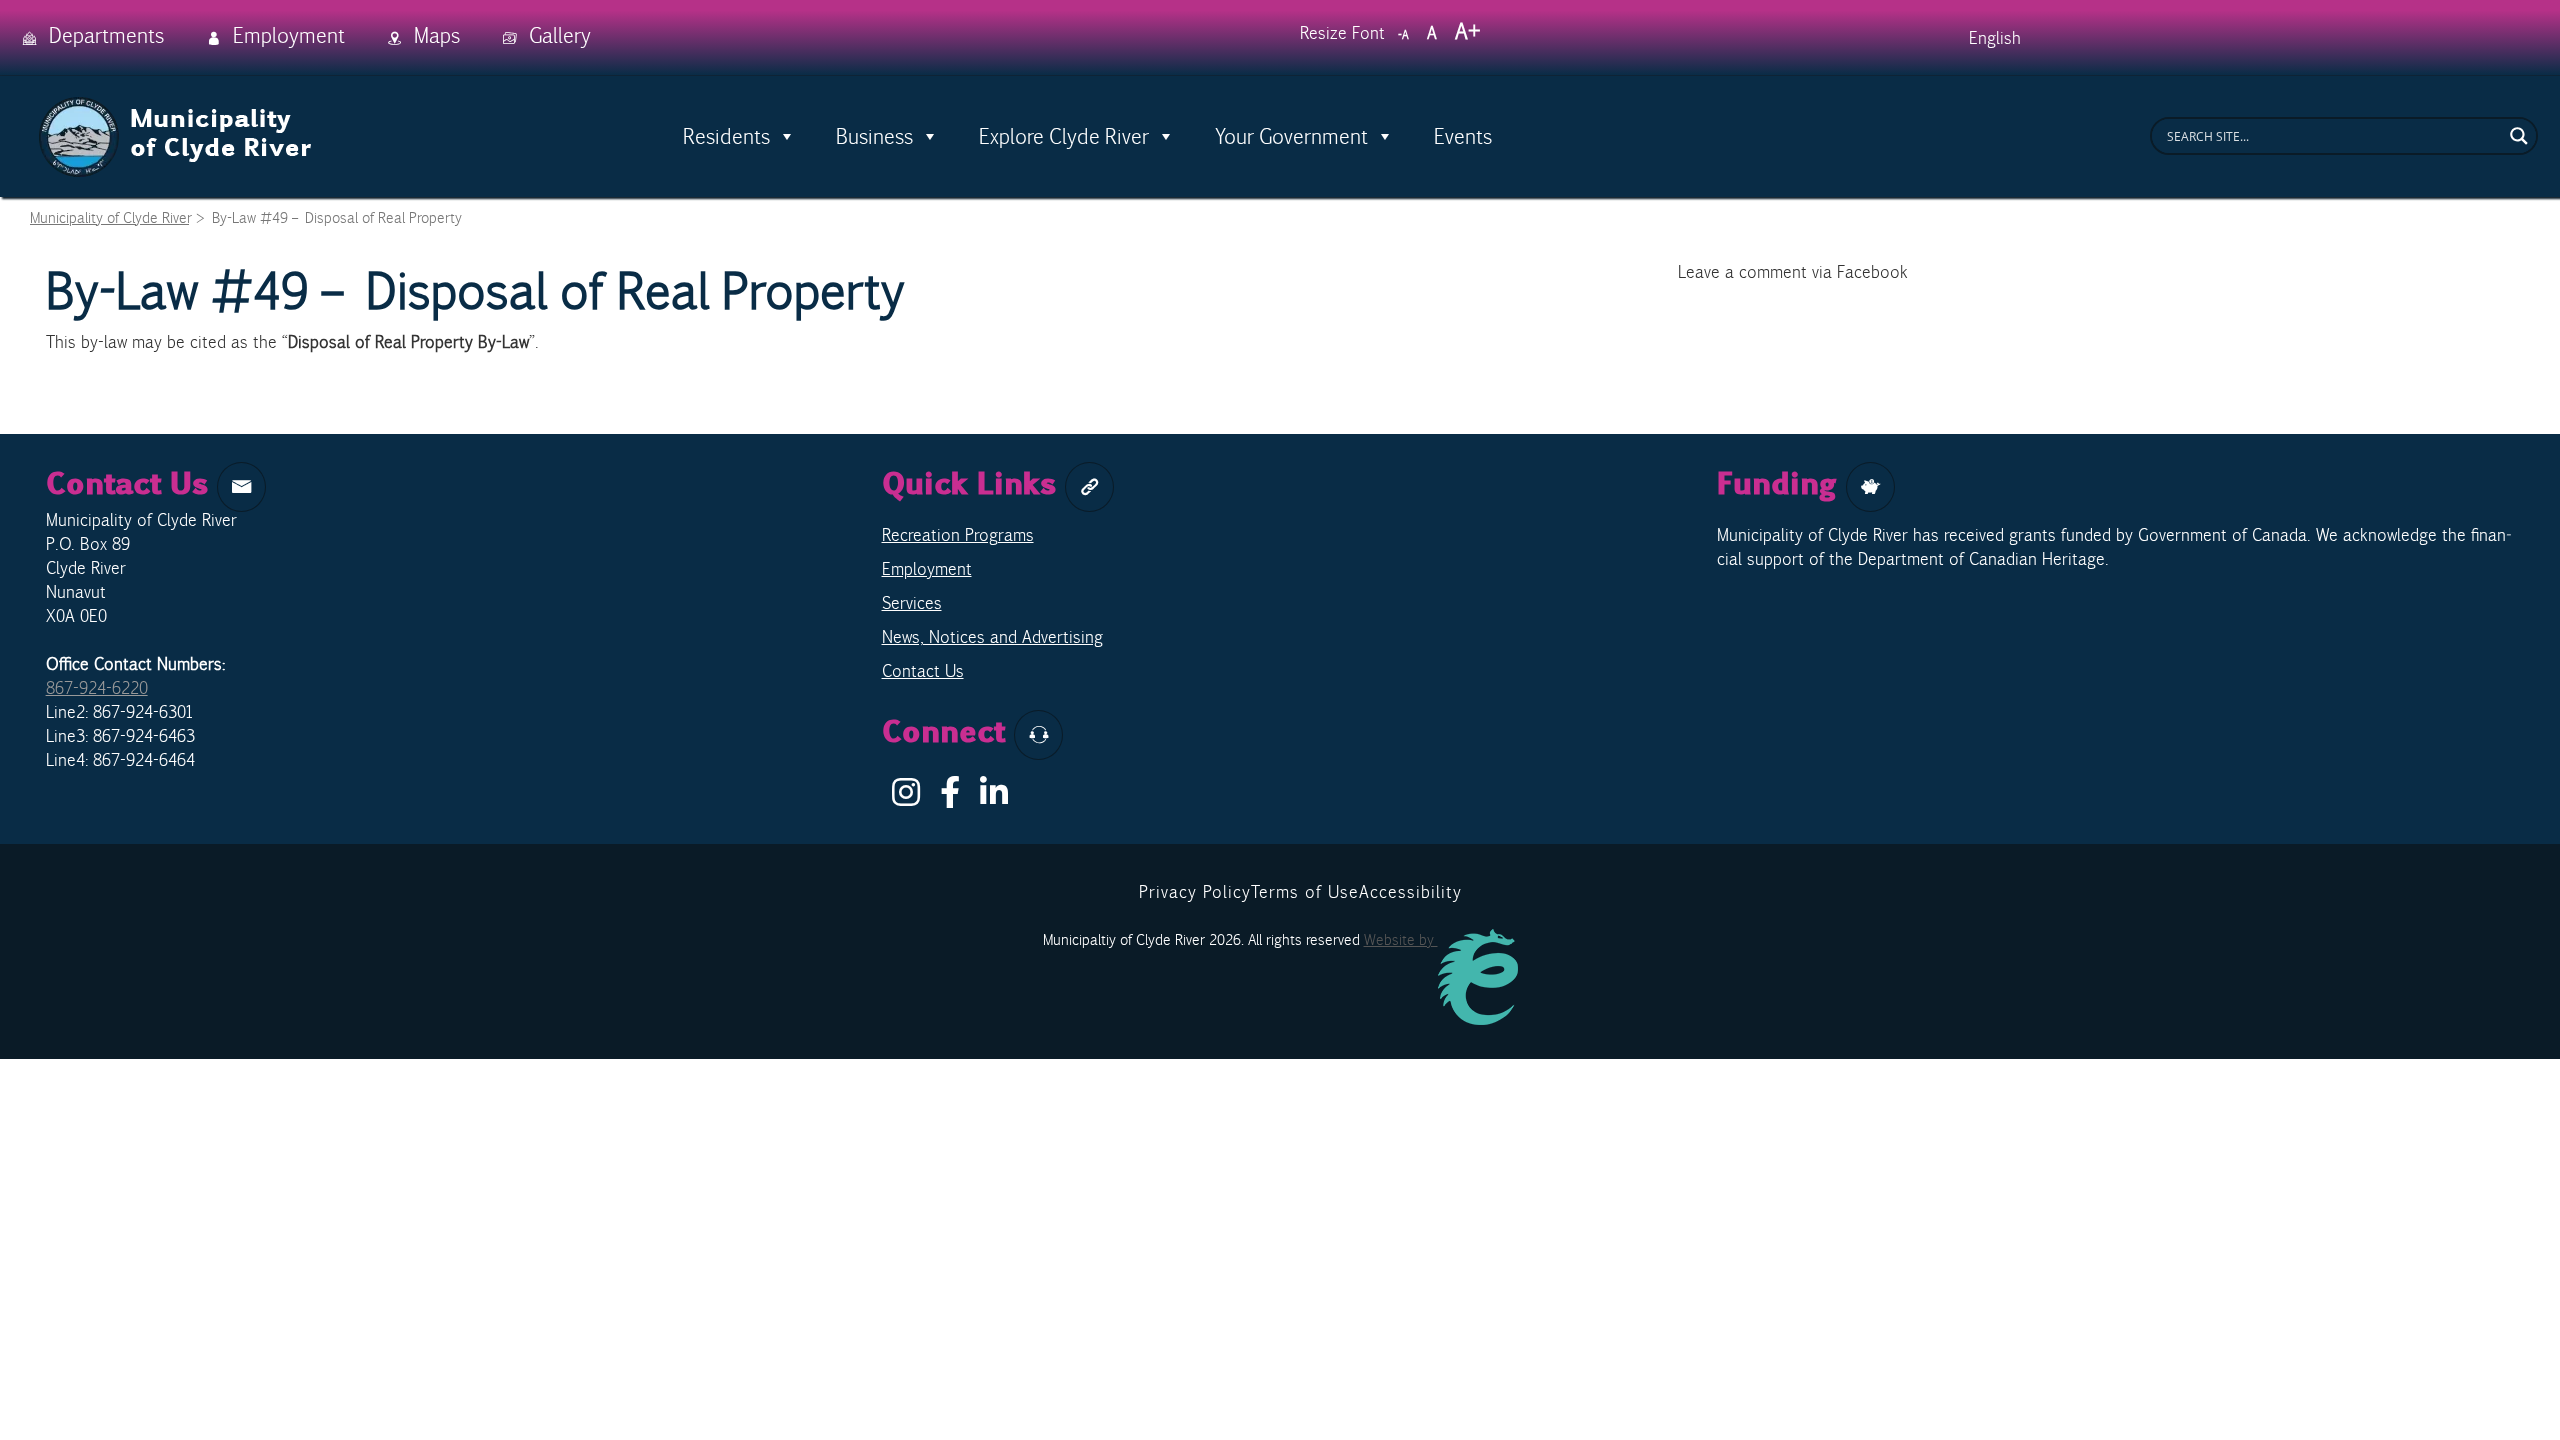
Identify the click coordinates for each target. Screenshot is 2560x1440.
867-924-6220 (97, 688)
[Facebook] (950, 798)
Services (912, 603)
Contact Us (923, 671)
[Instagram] (906, 798)
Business (874, 136)
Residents (726, 136)
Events (1463, 136)
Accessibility (1410, 892)
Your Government (1291, 136)
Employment (927, 569)
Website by (1401, 939)
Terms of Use (1305, 892)
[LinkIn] (994, 798)
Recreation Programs (958, 535)
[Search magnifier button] (2519, 136)
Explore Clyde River (1064, 136)
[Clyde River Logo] (176, 108)
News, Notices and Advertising (992, 637)
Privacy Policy (1195, 892)
